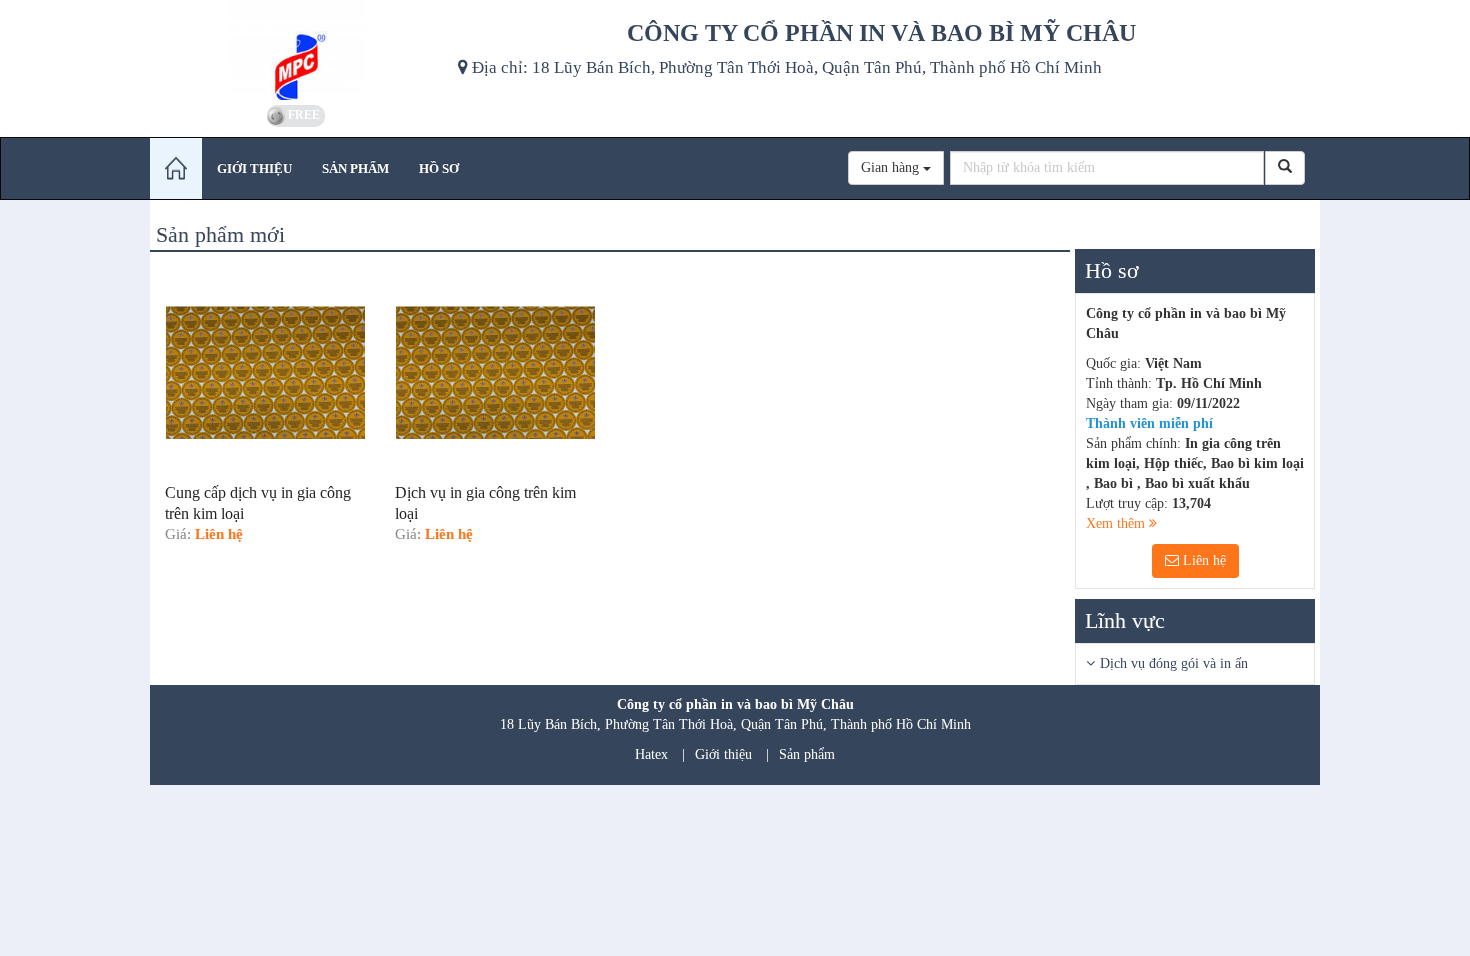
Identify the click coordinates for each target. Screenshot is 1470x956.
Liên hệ (1202, 560)
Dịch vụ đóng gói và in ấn (1174, 663)
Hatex (651, 754)
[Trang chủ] (176, 168)
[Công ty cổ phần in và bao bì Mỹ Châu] (296, 50)
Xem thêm (1117, 523)
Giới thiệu (723, 754)
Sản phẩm (807, 754)
